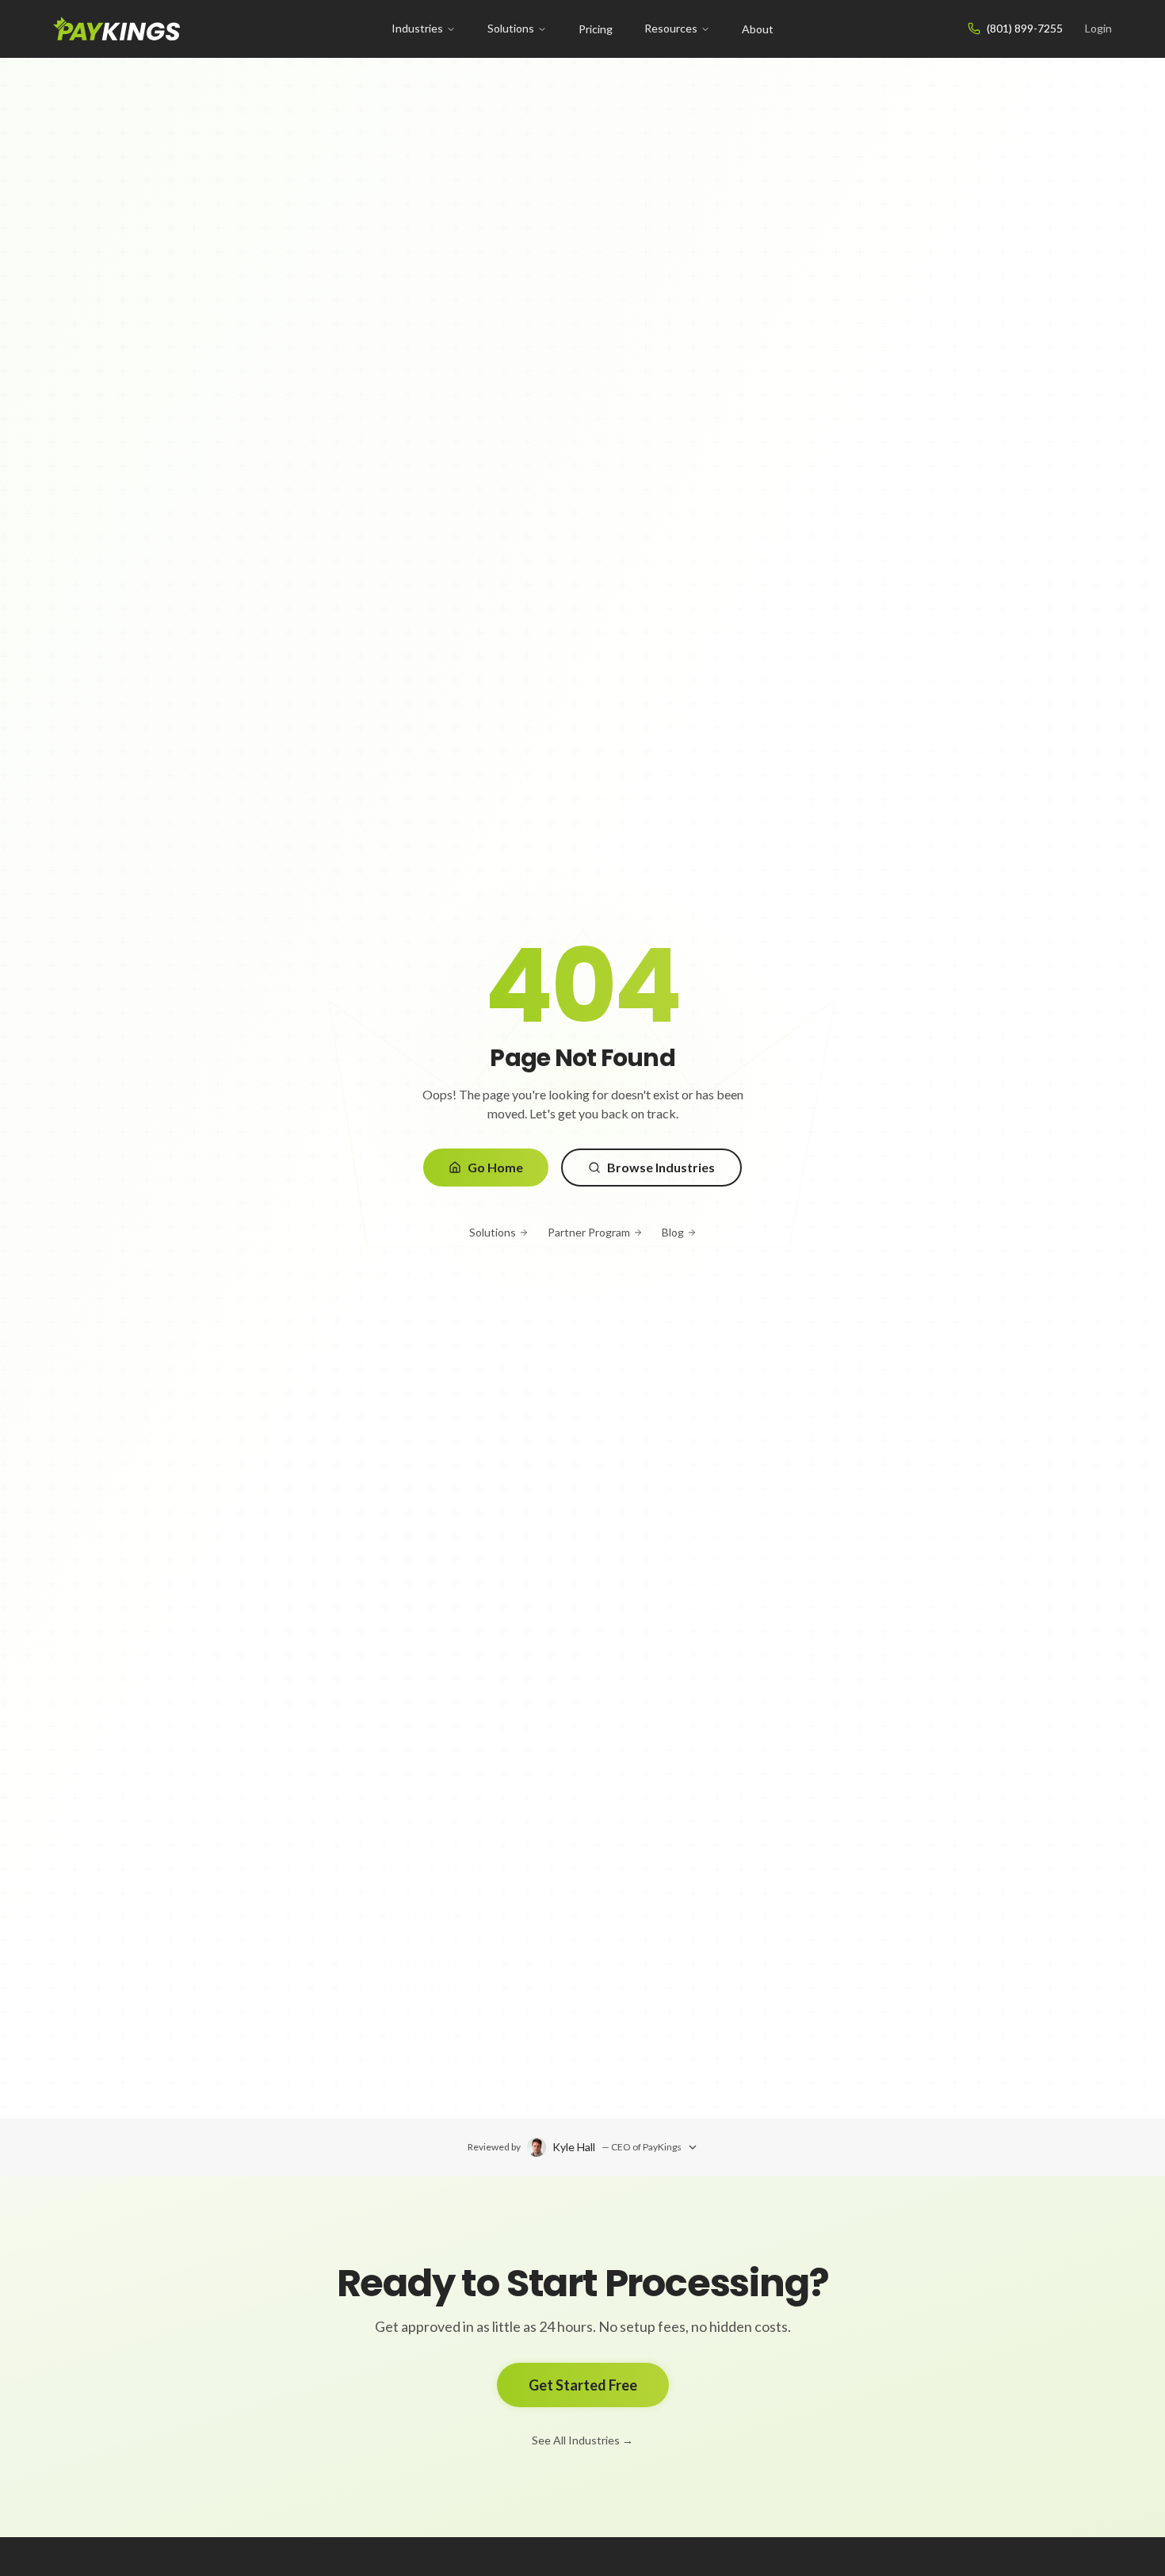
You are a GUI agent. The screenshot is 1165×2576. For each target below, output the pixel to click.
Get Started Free (583, 2385)
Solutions (511, 28)
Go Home (495, 1167)
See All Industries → (582, 2440)
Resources (671, 28)
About (758, 29)
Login (1098, 28)
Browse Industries (661, 1167)
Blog (673, 1232)
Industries (417, 28)
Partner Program (589, 1232)
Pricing (596, 29)
